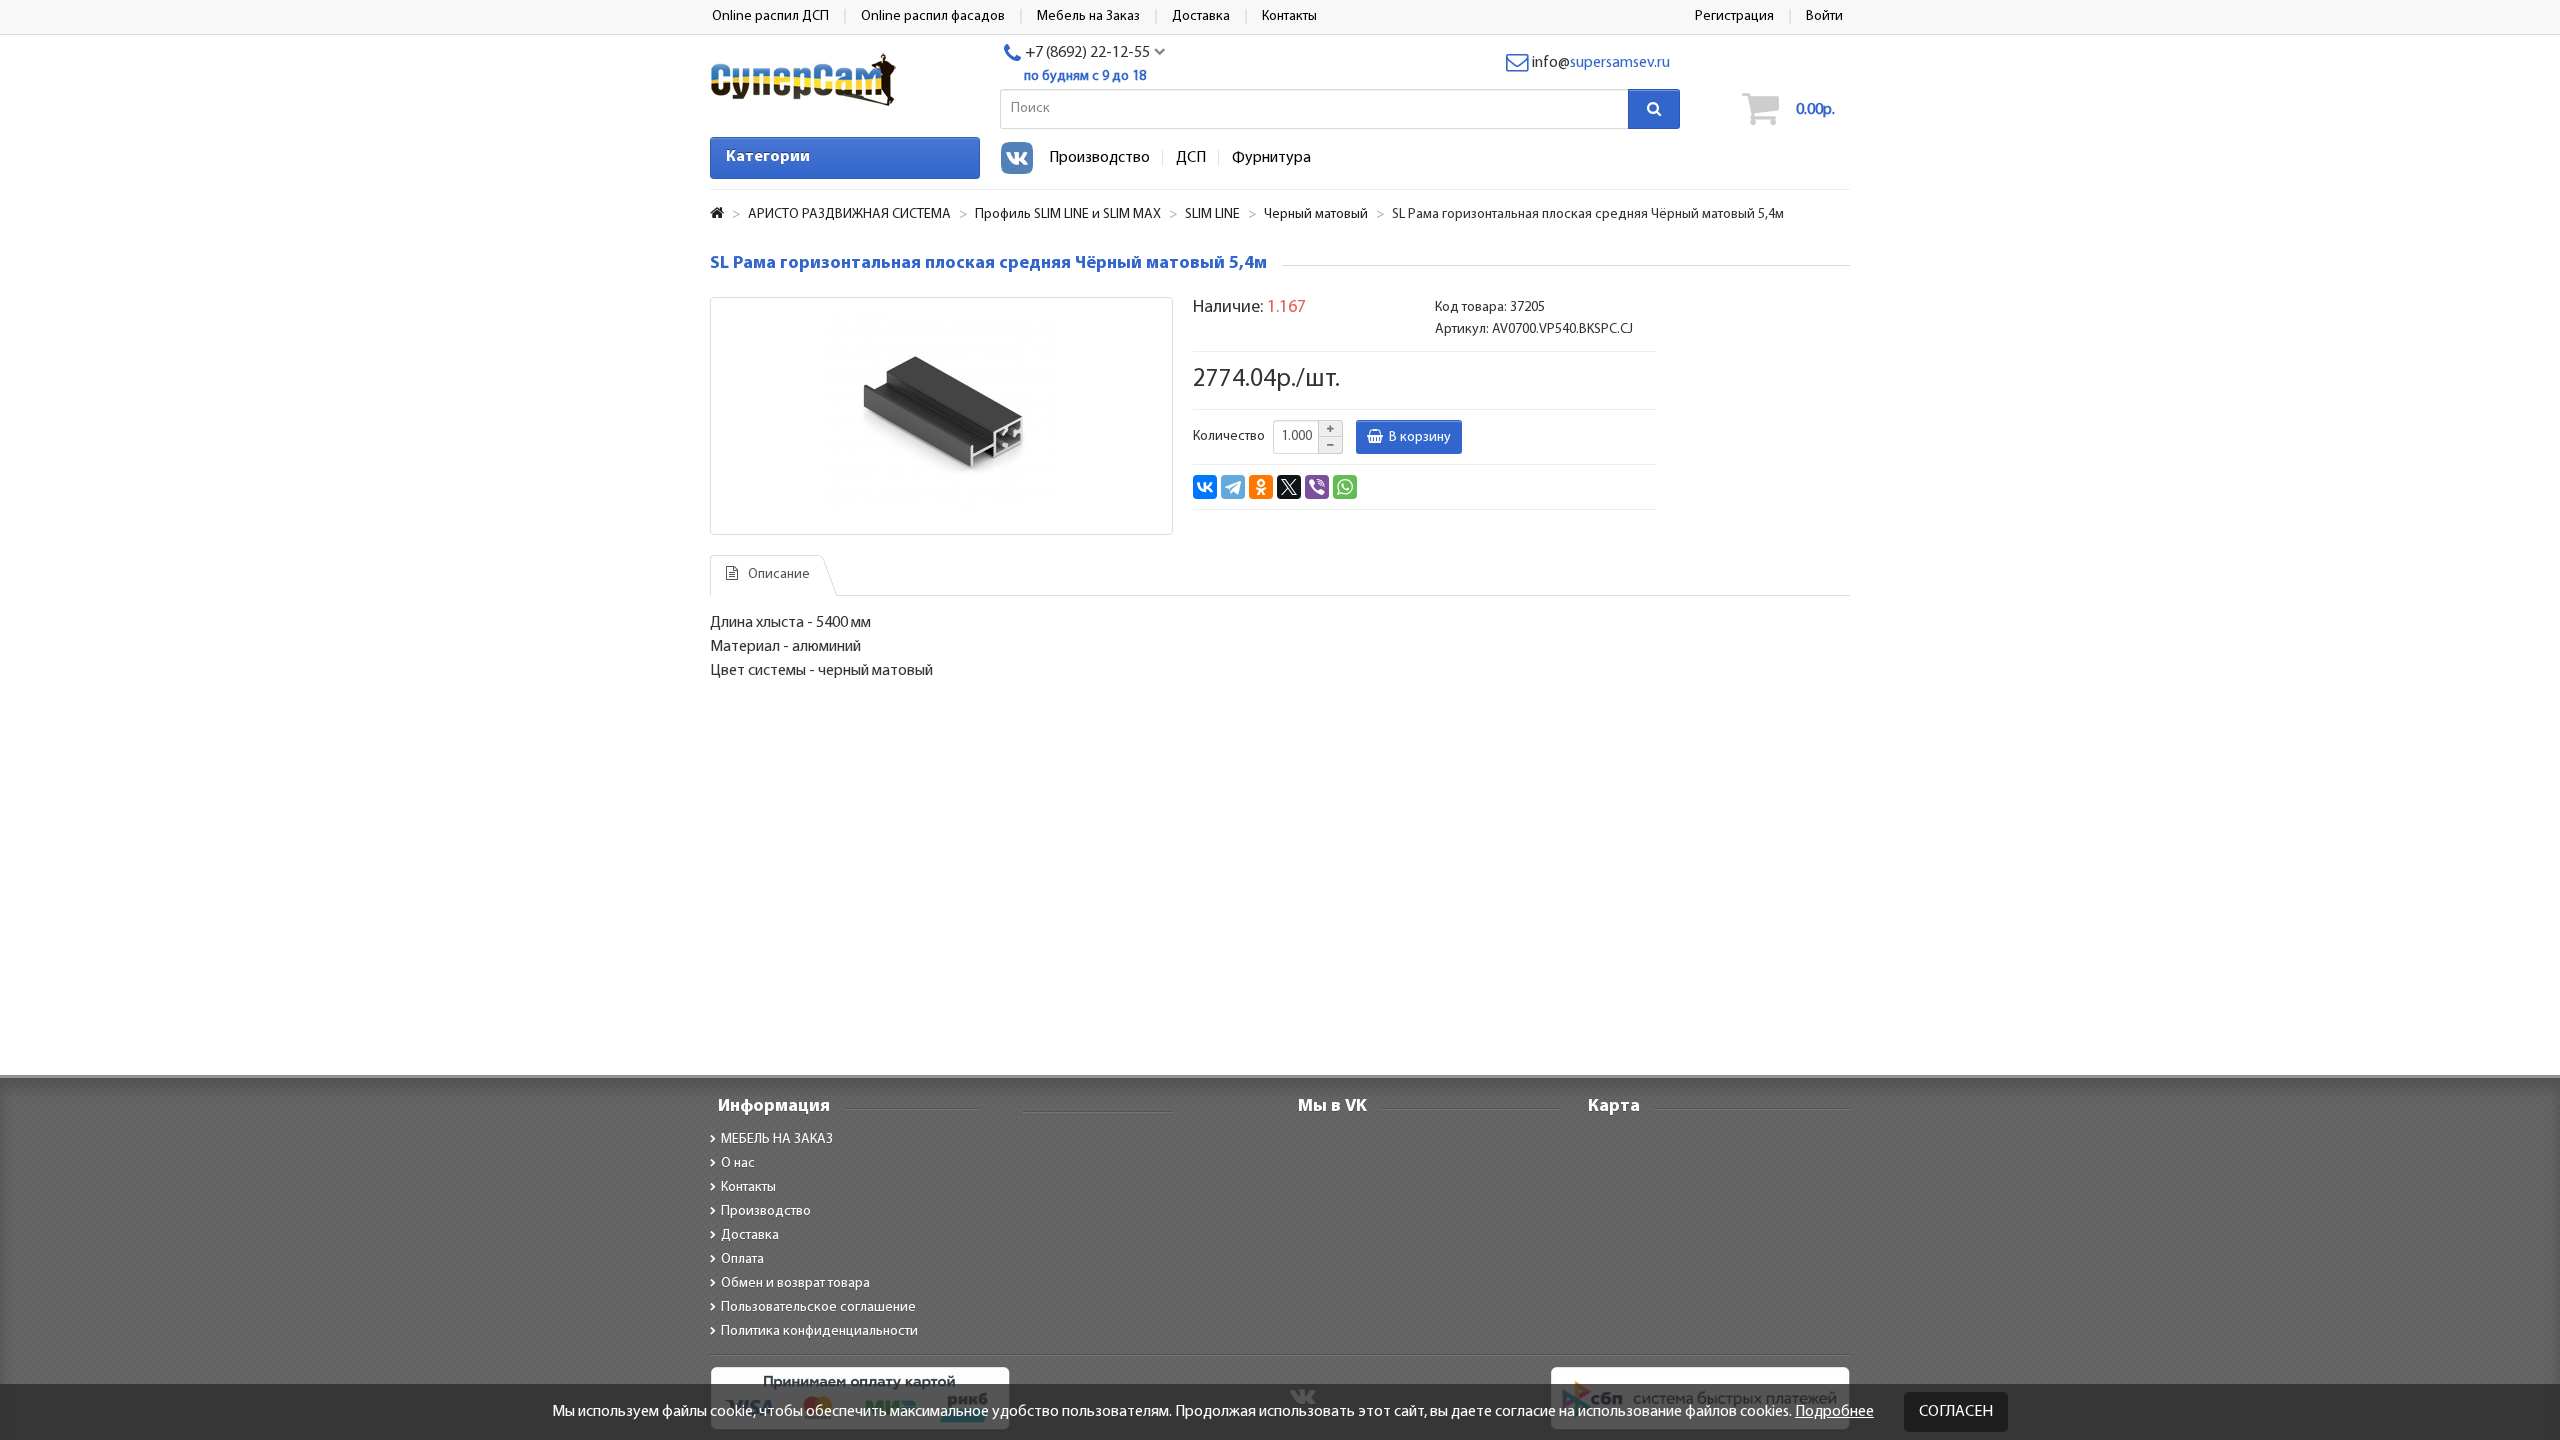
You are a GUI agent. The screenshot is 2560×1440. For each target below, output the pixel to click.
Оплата (742, 1259)
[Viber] (1317, 487)
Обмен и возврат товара (795, 1283)
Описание (779, 574)
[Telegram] (1233, 487)
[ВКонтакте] (1205, 487)
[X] (1289, 487)
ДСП (1191, 158)
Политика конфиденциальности (819, 1331)
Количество (1229, 436)
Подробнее (1834, 1412)
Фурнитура (1271, 158)
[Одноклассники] (1261, 487)
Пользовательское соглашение (818, 1307)
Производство (1099, 158)
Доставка (750, 1235)
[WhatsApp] (1345, 487)
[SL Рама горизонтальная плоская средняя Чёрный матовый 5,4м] (941, 416)
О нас (738, 1163)
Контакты (748, 1187)
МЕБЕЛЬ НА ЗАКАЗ (777, 1139)
